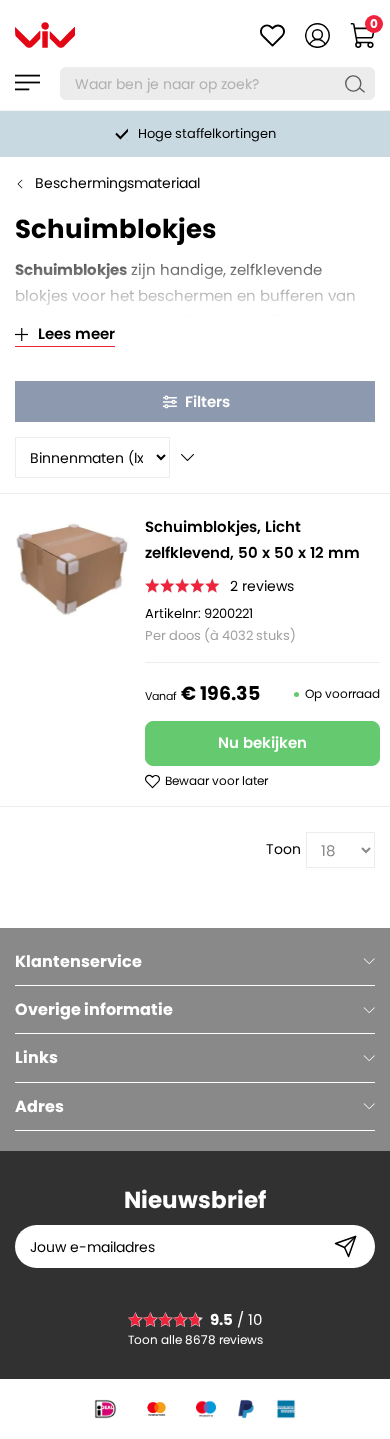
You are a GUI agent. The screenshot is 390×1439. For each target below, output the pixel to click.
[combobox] (217, 83)
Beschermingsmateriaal (117, 183)
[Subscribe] (345, 1246)
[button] (206, 781)
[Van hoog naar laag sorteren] (187, 457)
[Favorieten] (272, 35)
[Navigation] (27, 82)
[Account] (317, 35)
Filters (207, 401)
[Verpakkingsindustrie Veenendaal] (45, 35)
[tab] (195, 961)
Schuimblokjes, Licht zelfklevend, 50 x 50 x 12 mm (252, 539)
